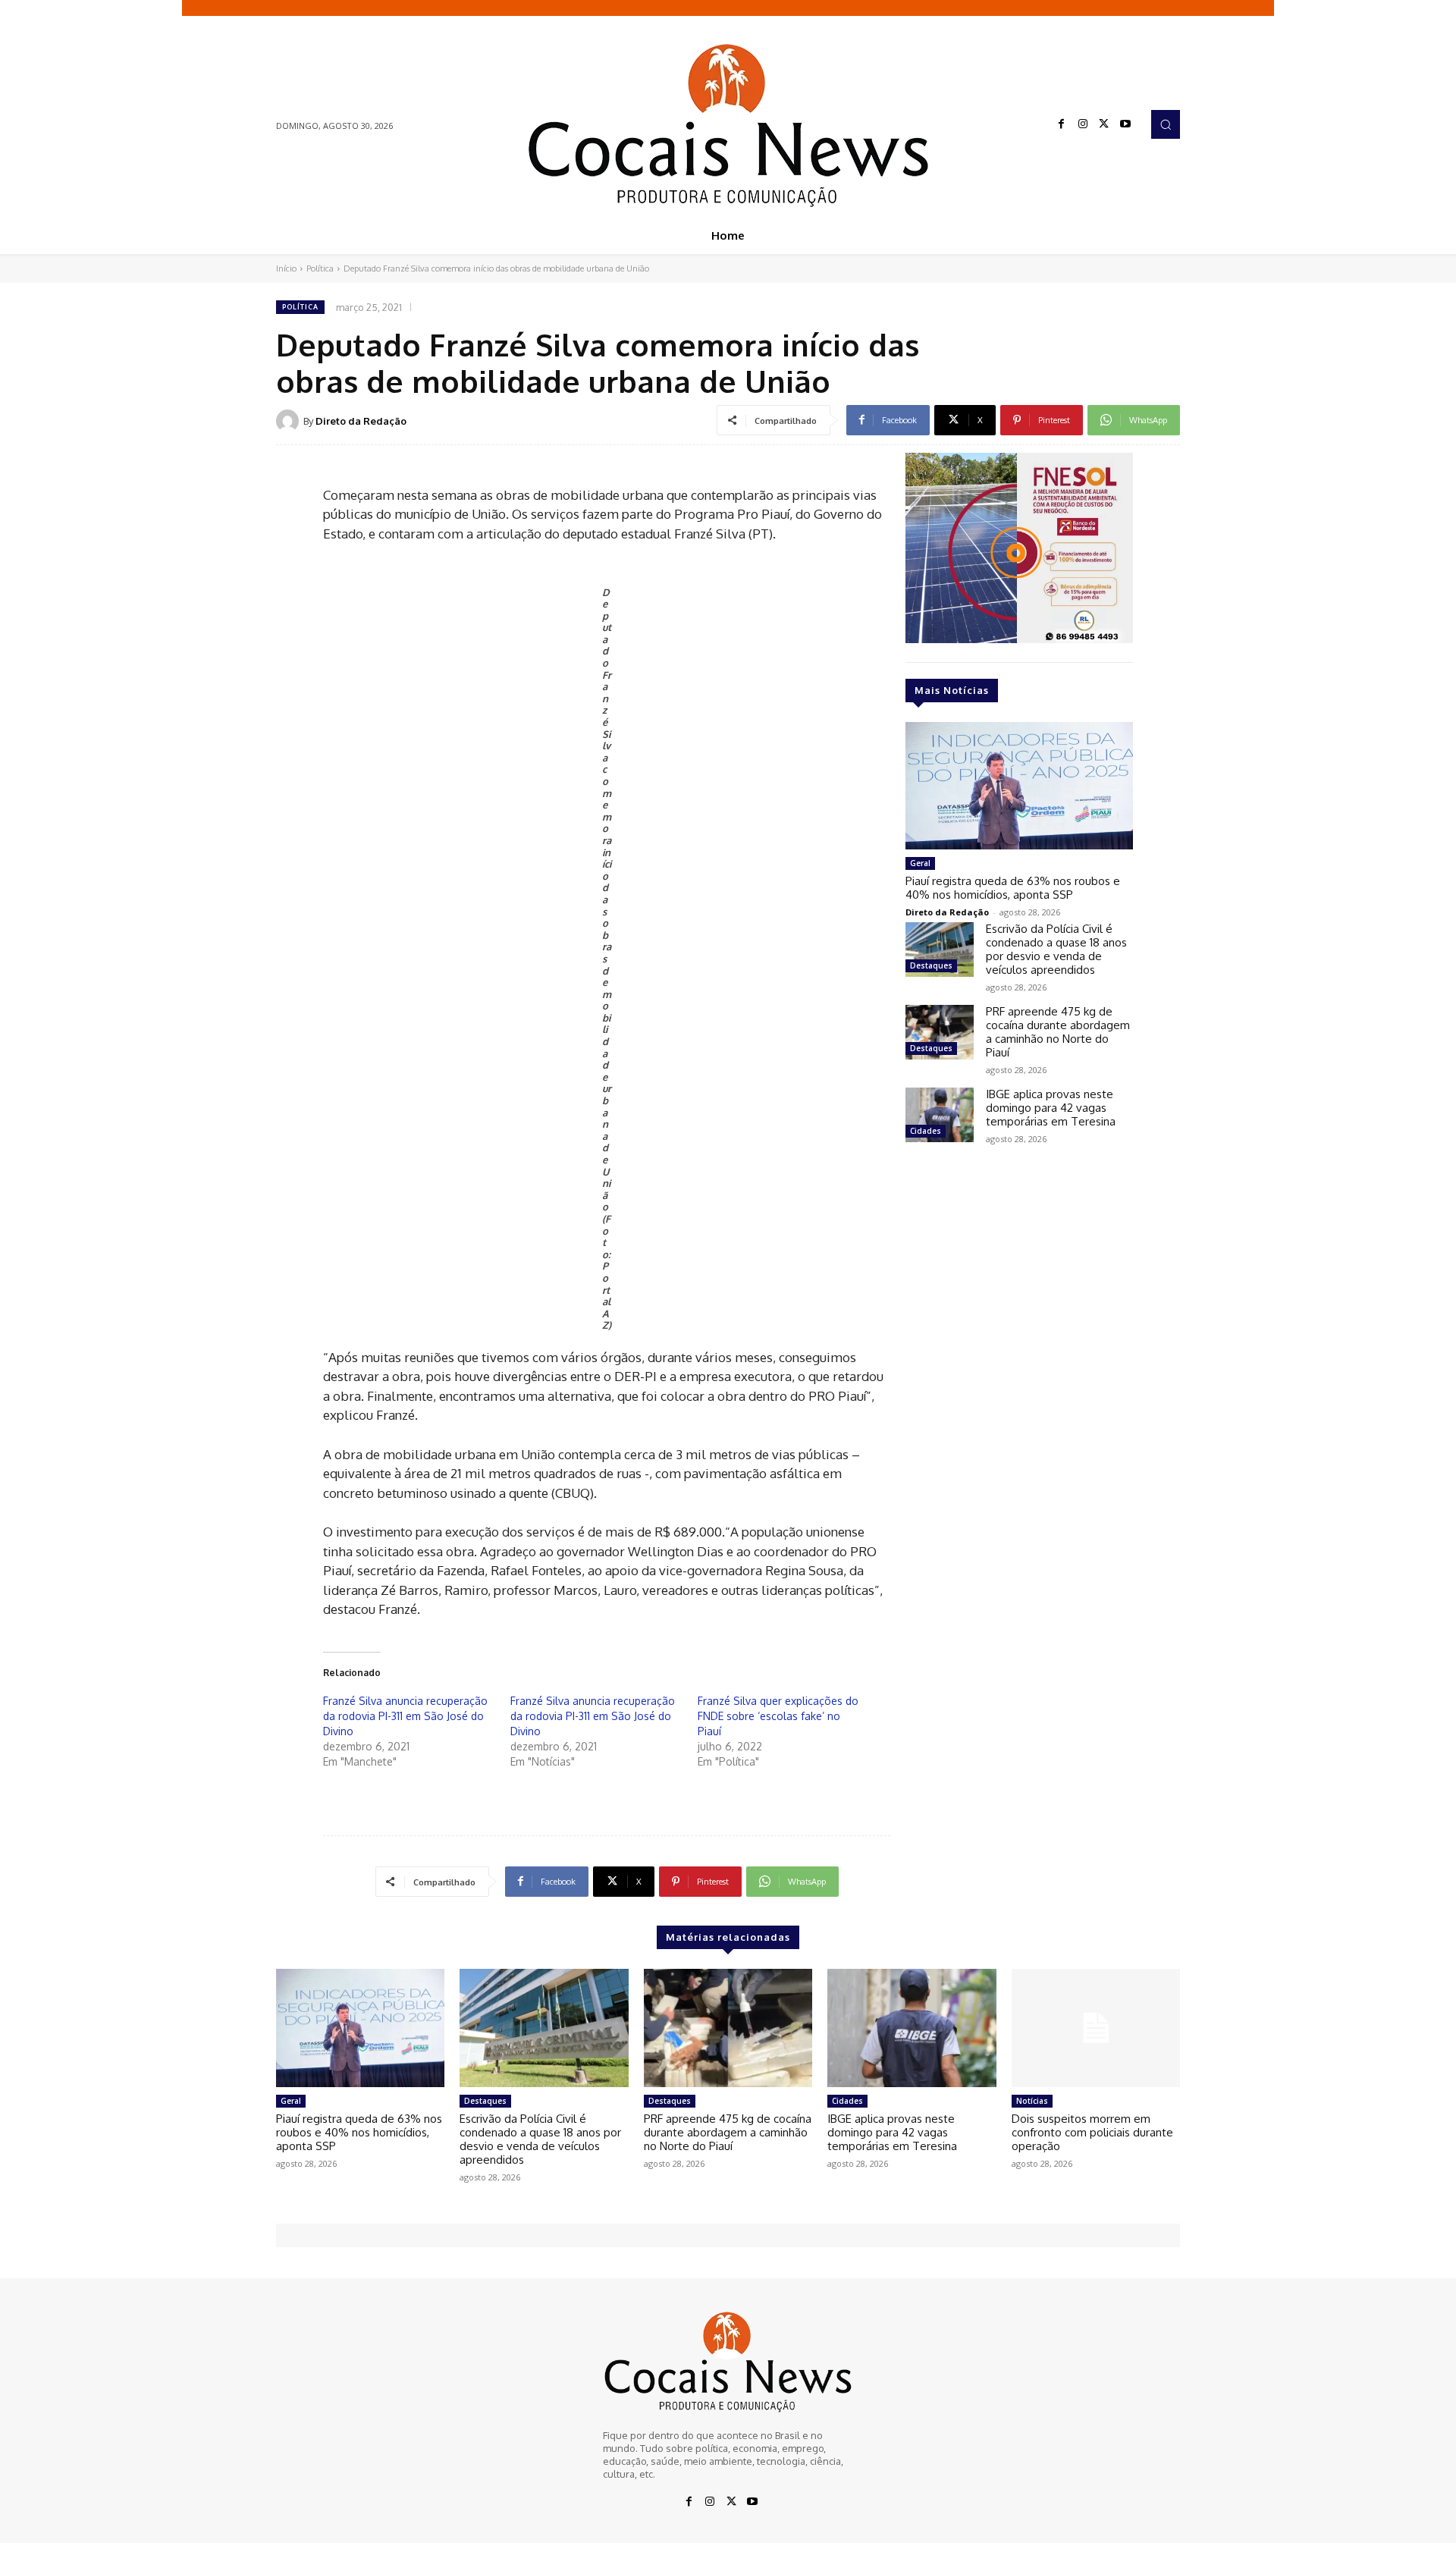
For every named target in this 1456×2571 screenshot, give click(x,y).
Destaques (931, 965)
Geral (920, 863)
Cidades (926, 1131)
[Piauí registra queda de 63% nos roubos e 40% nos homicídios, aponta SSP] (1019, 786)
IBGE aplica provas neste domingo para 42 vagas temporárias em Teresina (1051, 1108)
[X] (1104, 124)
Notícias (1032, 2101)
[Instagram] (1083, 124)
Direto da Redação (361, 421)
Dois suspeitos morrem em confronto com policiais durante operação (1092, 2132)
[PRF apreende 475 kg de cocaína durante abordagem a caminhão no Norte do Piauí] (940, 1032)
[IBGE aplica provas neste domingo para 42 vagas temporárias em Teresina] (940, 1115)
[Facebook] (1062, 124)
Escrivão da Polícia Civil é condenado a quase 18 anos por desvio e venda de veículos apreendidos (1056, 949)
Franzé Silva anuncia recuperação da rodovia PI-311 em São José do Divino (405, 1716)
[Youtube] (1125, 124)
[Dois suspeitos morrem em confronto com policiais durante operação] (1096, 2028)
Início (286, 268)
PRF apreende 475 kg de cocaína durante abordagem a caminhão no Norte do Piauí (1058, 1032)
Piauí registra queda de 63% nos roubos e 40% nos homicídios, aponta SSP (1013, 888)
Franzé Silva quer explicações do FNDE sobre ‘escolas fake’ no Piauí (778, 1716)
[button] (1166, 124)
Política (320, 268)
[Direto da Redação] (290, 421)
